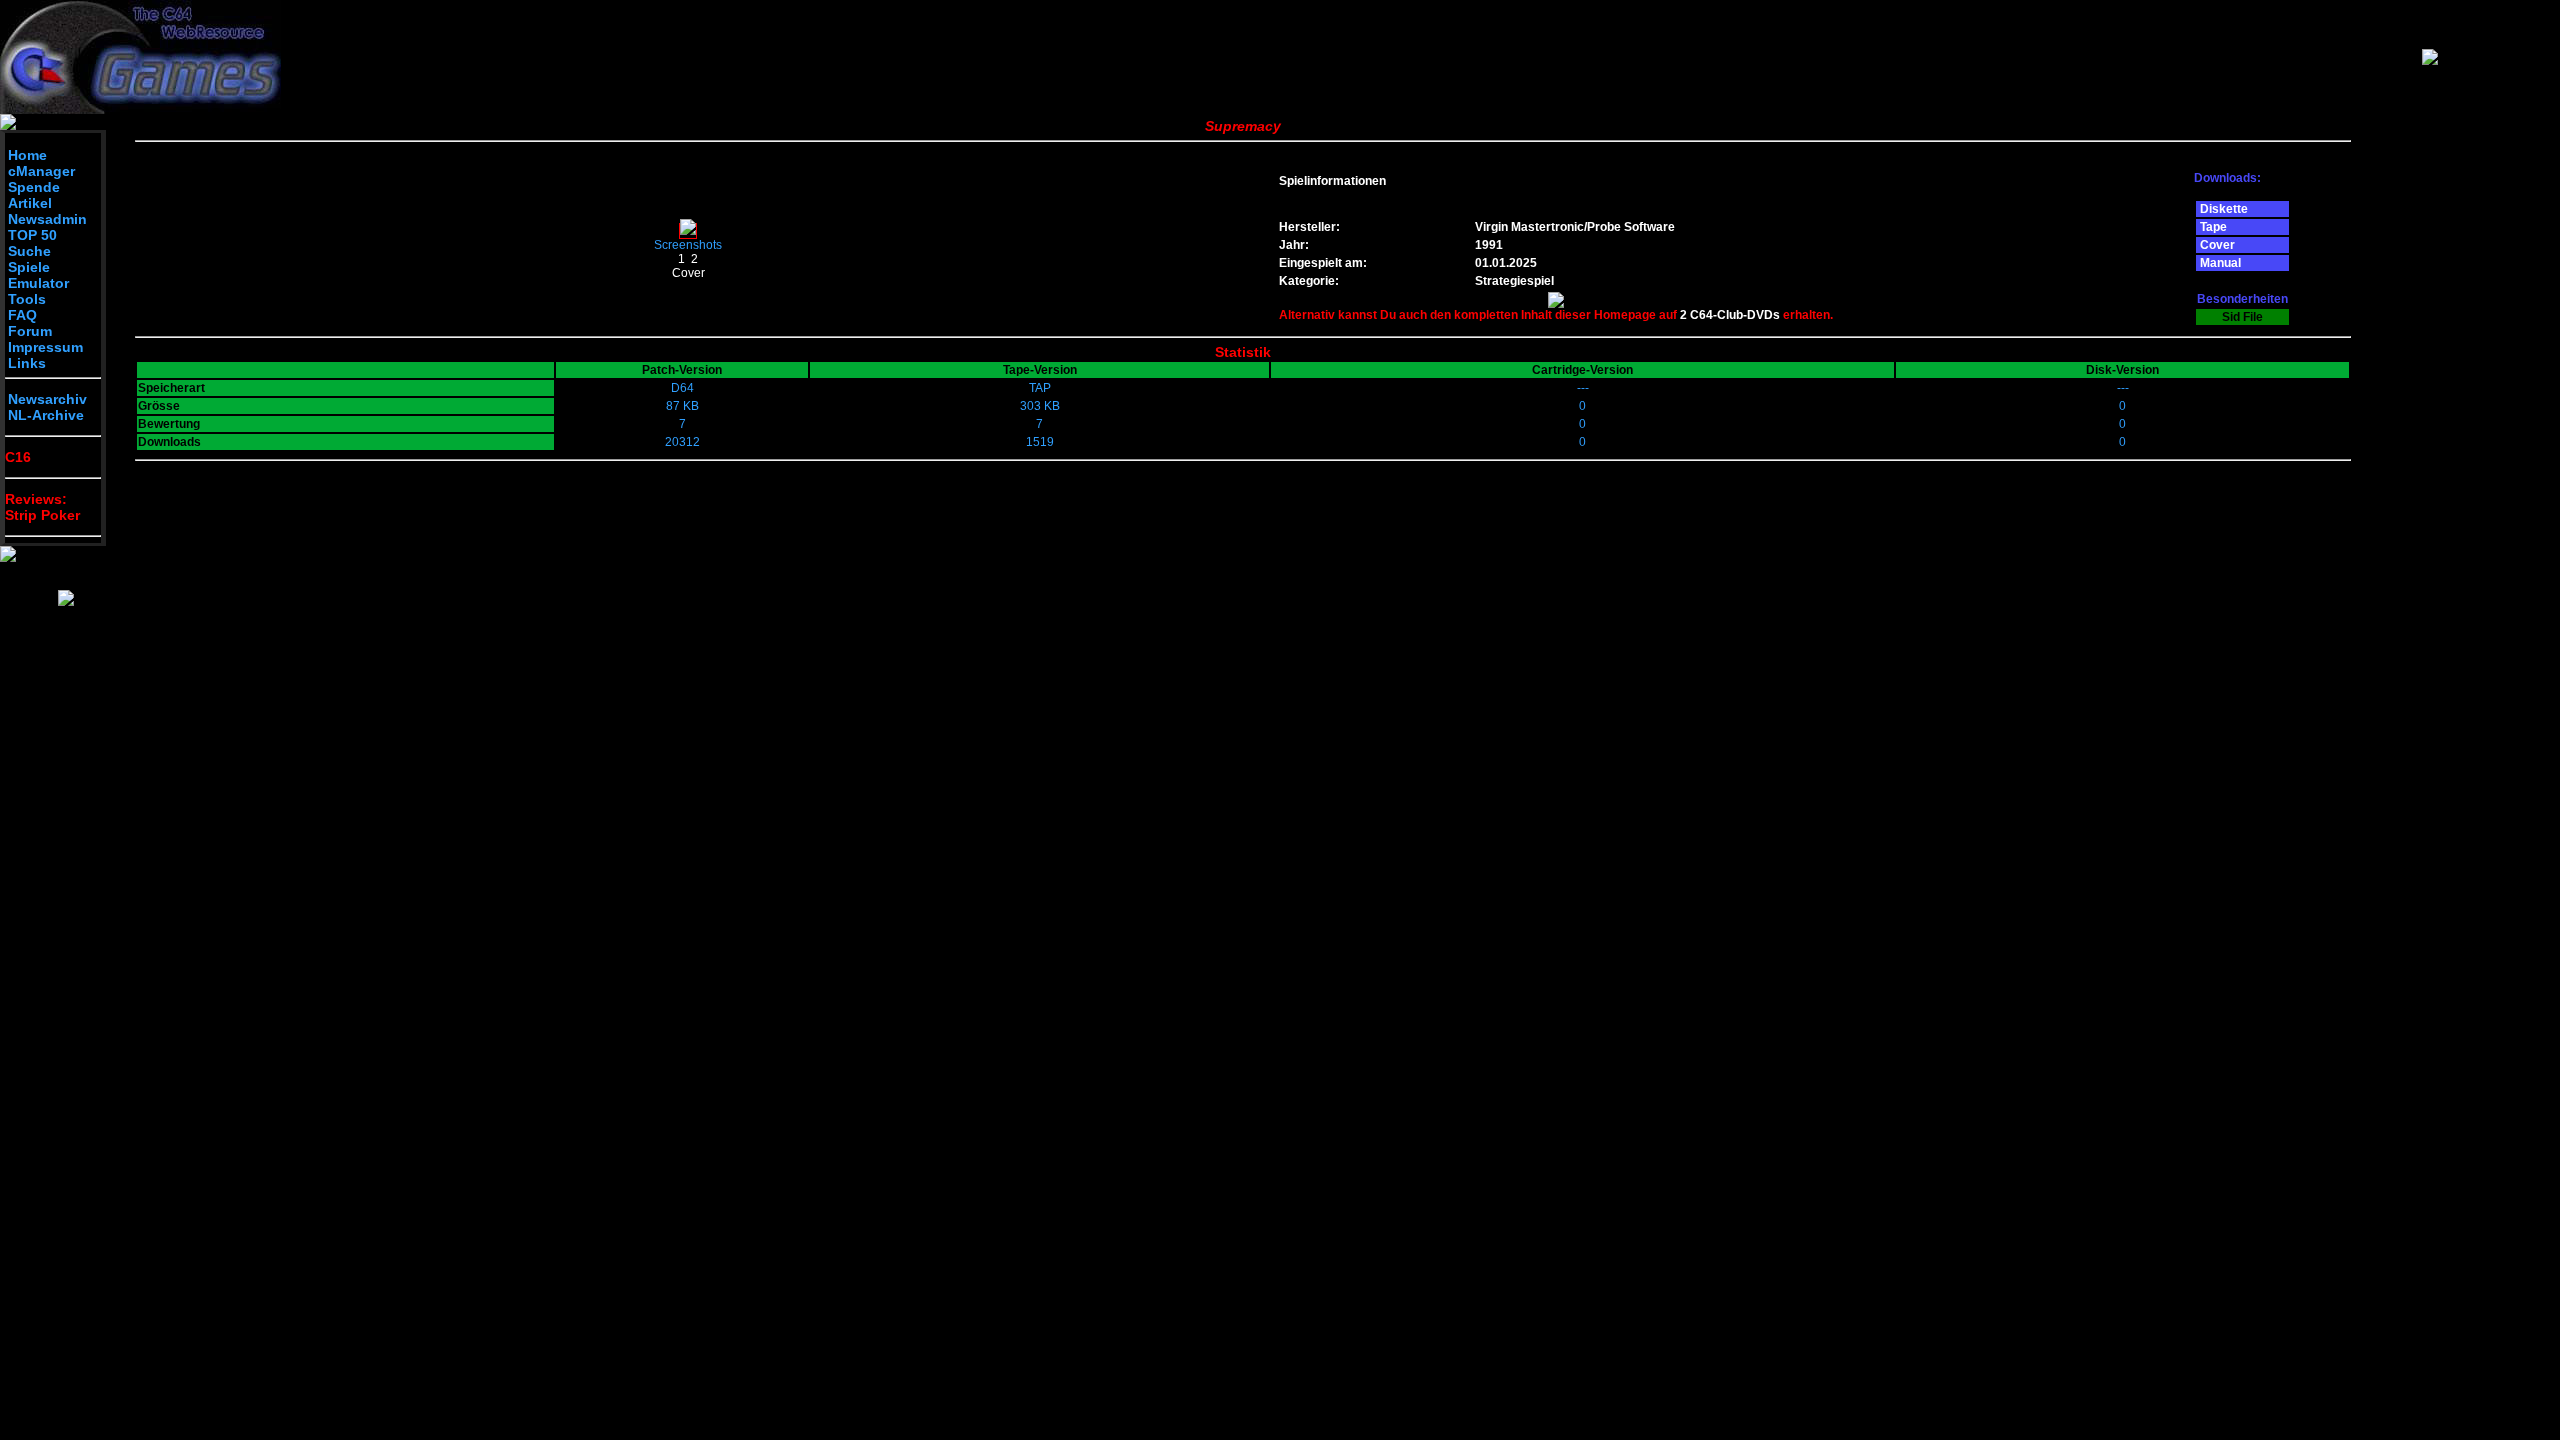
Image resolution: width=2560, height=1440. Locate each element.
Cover (688, 273)
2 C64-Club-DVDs (1730, 315)
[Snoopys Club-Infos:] (66, 602)
